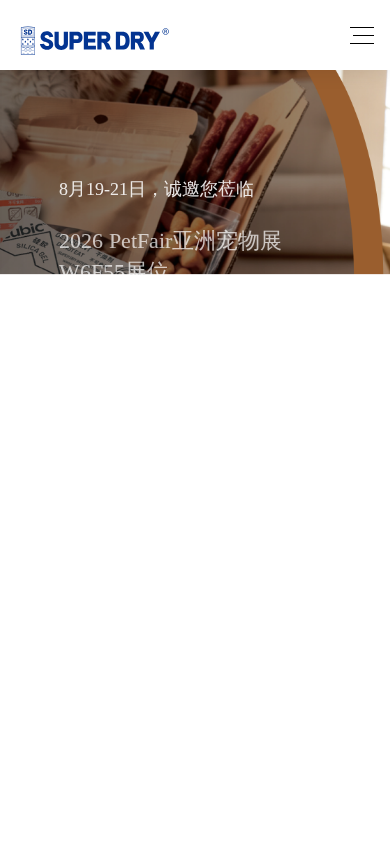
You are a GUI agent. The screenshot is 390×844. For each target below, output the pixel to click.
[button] (149, 429)
